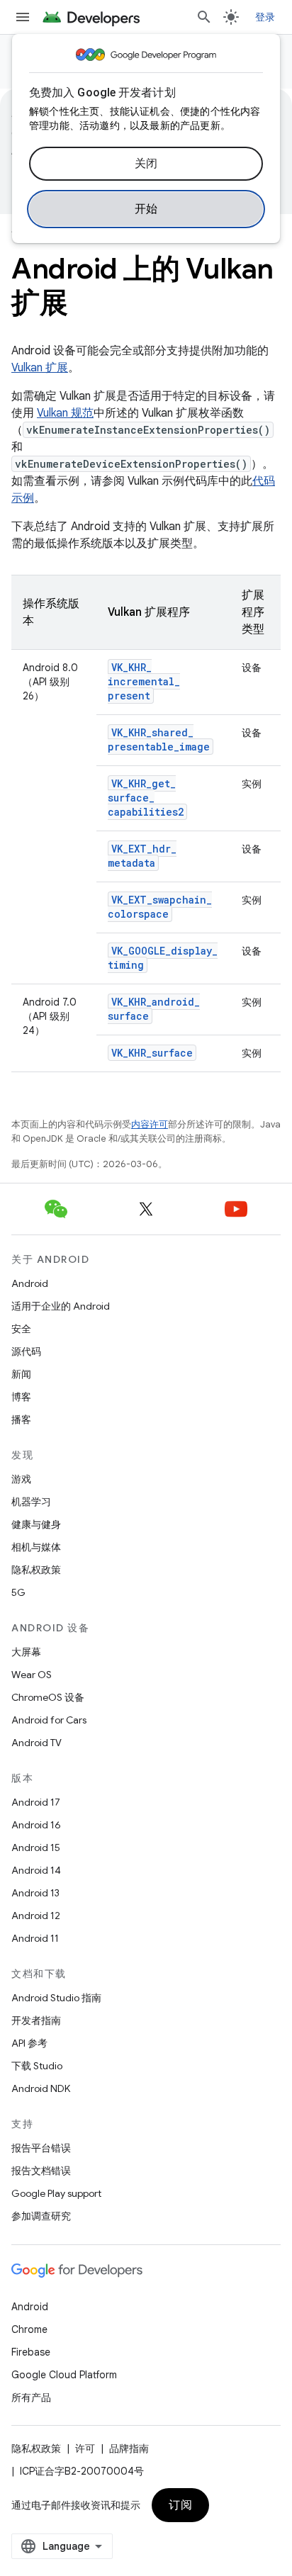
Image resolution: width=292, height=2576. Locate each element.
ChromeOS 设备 (48, 1697)
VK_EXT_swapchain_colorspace (160, 907)
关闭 (146, 164)
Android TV (36, 1743)
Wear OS (32, 1675)
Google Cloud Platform (64, 2375)
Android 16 (36, 1825)
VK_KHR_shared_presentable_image (159, 739)
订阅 (180, 2505)
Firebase (31, 2352)
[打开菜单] (23, 17)
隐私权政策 (36, 1570)
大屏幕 (26, 1652)
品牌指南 (129, 2448)
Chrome (29, 2329)
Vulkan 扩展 (40, 368)
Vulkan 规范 (65, 413)
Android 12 (36, 1916)
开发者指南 (36, 2020)
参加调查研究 (41, 2216)
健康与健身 (36, 1524)
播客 (21, 1419)
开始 (146, 209)
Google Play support (56, 2193)
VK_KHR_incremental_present (144, 681)
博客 (21, 1397)
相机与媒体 (36, 1547)
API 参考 (29, 2043)
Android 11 (35, 1938)
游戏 (21, 1479)
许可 (85, 2448)
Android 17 (36, 1802)
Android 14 (36, 1870)
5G (18, 1592)
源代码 (26, 1351)
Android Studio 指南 (56, 1998)
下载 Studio (37, 2066)
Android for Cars (49, 1720)
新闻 (21, 1374)
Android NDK (41, 2088)
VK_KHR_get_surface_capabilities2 (146, 798)
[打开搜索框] (204, 17)
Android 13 (35, 1893)
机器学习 (31, 1502)
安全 (21, 1329)
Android (30, 1283)
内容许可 (150, 1124)
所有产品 (31, 2397)
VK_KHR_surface (152, 1053)
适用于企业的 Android (61, 1306)
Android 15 (36, 1847)
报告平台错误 (41, 2148)
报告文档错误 (41, 2171)
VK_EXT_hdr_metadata (142, 856)
